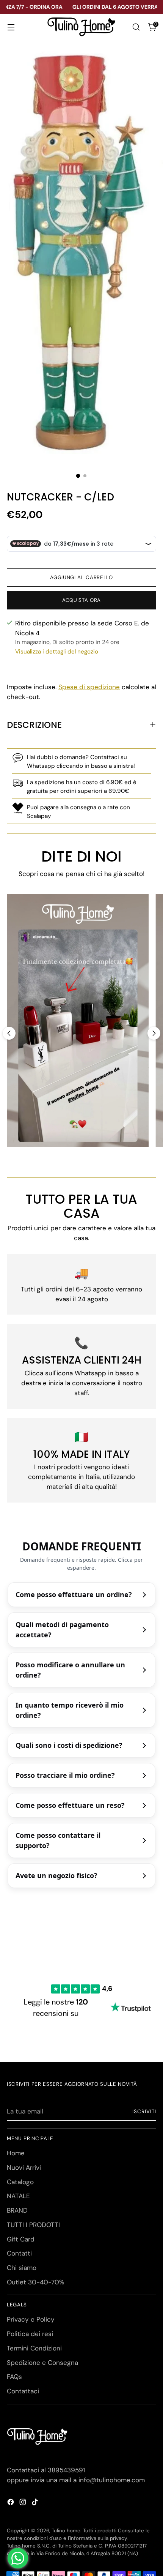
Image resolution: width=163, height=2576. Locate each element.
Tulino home (66, 2531)
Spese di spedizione (89, 687)
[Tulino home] (81, 27)
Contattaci (23, 2391)
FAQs (14, 2377)
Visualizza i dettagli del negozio (57, 652)
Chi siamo (22, 2268)
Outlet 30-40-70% (35, 2282)
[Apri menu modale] (11, 27)
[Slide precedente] (9, 1033)
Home (16, 2153)
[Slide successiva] (154, 1033)
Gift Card (21, 2239)
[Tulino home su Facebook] (11, 2503)
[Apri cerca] (136, 27)
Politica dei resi (30, 2334)
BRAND (17, 2210)
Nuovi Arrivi (24, 2167)
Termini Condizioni (34, 2348)
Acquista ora (81, 600)
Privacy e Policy (31, 2319)
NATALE (18, 2196)
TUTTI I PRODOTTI (33, 2225)
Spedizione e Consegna (42, 2363)
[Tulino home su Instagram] (24, 2503)
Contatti (19, 2253)
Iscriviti (144, 2111)
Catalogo (20, 2182)
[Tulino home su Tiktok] (36, 2503)
